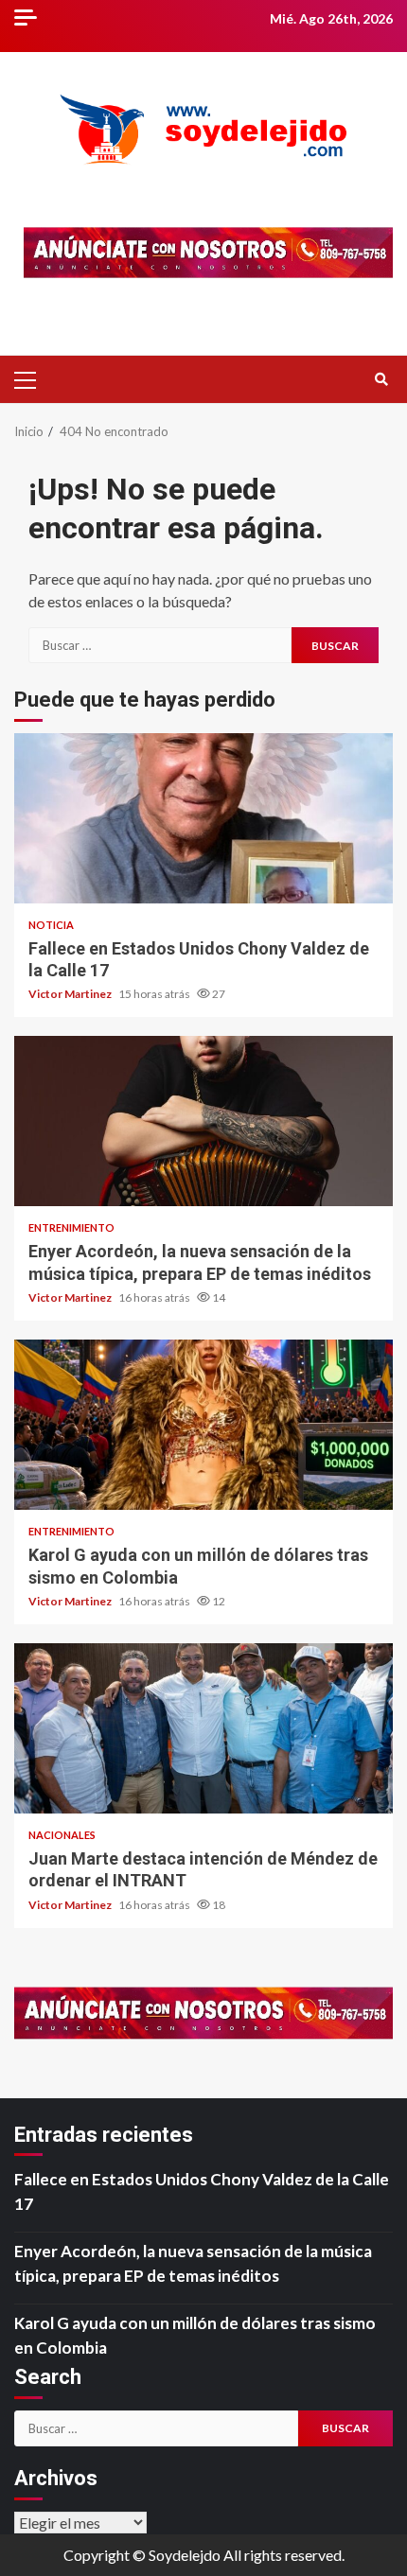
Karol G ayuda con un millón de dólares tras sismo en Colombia (203, 1425)
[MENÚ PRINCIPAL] (33, 379)
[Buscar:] (160, 645)
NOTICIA (51, 925)
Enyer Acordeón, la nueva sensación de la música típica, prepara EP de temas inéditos (203, 1121)
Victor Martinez (71, 994)
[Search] (381, 379)
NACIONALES (62, 1835)
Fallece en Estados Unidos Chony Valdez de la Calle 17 (203, 818)
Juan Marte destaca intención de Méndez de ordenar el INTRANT (203, 1728)
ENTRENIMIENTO (71, 1227)
